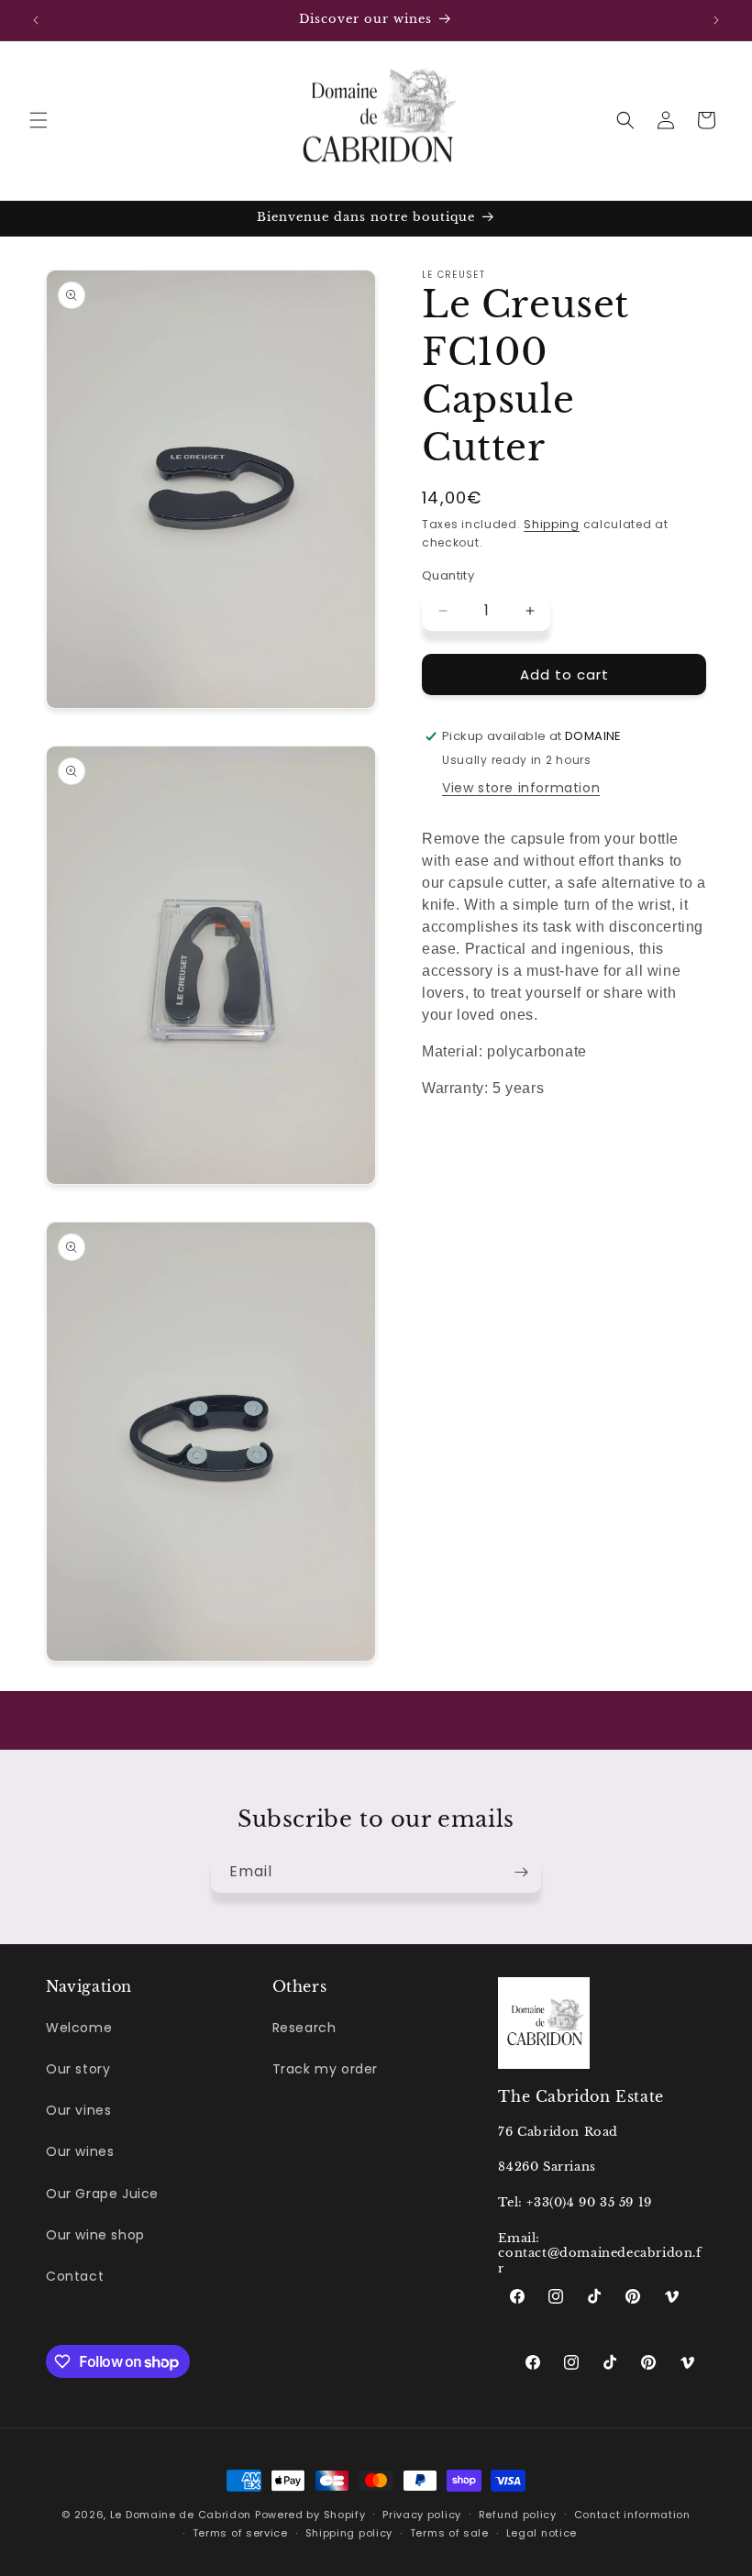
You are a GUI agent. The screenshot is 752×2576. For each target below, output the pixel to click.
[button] (39, 120)
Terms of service (240, 2533)
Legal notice (542, 2533)
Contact (75, 2276)
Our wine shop (95, 2235)
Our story (78, 2069)
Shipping (552, 524)
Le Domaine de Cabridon (181, 2515)
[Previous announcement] (36, 20)
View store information (521, 788)
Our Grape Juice (102, 2194)
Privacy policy (422, 2515)
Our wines (80, 2151)
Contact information (632, 2515)
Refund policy (518, 2515)
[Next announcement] (716, 20)
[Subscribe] (521, 1872)
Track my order (325, 2069)
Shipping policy (349, 2533)
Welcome (79, 2028)
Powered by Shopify (310, 2515)
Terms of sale (449, 2533)
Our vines (78, 2110)
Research (304, 2028)
